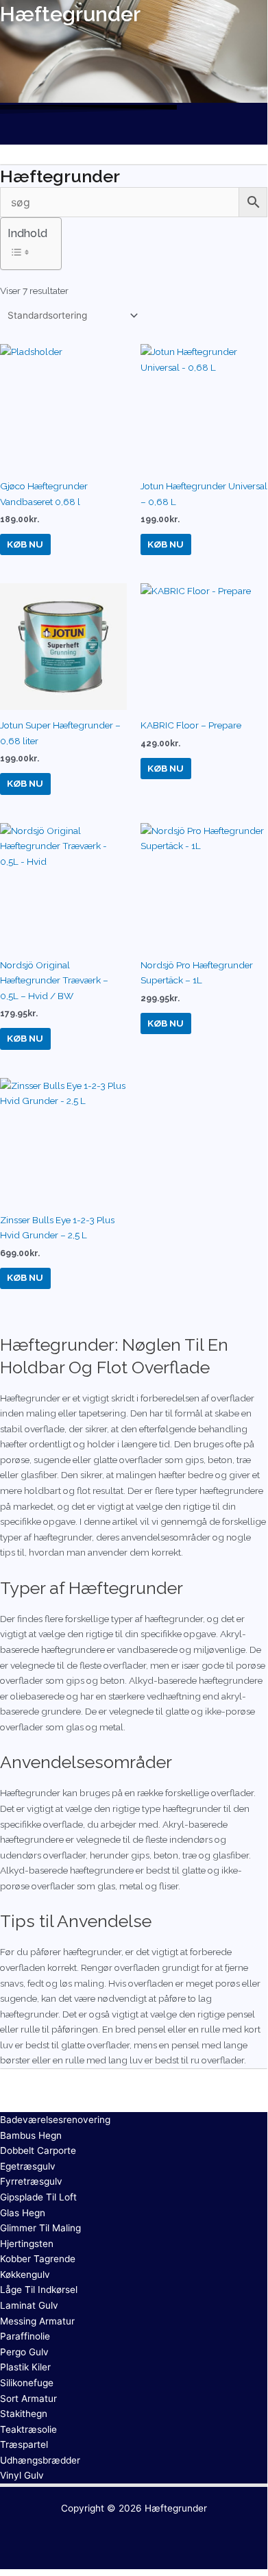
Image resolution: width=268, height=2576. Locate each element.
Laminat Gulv (29, 2305)
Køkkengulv (25, 2274)
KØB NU (25, 544)
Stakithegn (24, 2414)
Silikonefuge (27, 2383)
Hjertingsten (27, 2244)
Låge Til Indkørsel (39, 2290)
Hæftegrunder (176, 2508)
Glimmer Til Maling (40, 2228)
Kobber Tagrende (38, 2259)
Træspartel (24, 2444)
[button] (134, 132)
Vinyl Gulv (22, 2475)
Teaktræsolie (28, 2429)
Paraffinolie (25, 2336)
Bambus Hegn (31, 2135)
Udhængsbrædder (40, 2460)
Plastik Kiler (25, 2367)
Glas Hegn (23, 2213)
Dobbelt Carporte (38, 2150)
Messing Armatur (37, 2321)
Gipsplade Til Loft (38, 2197)
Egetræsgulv (28, 2166)
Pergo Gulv (24, 2352)
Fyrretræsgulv (31, 2181)
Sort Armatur (28, 2399)
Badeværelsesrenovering (55, 2120)
